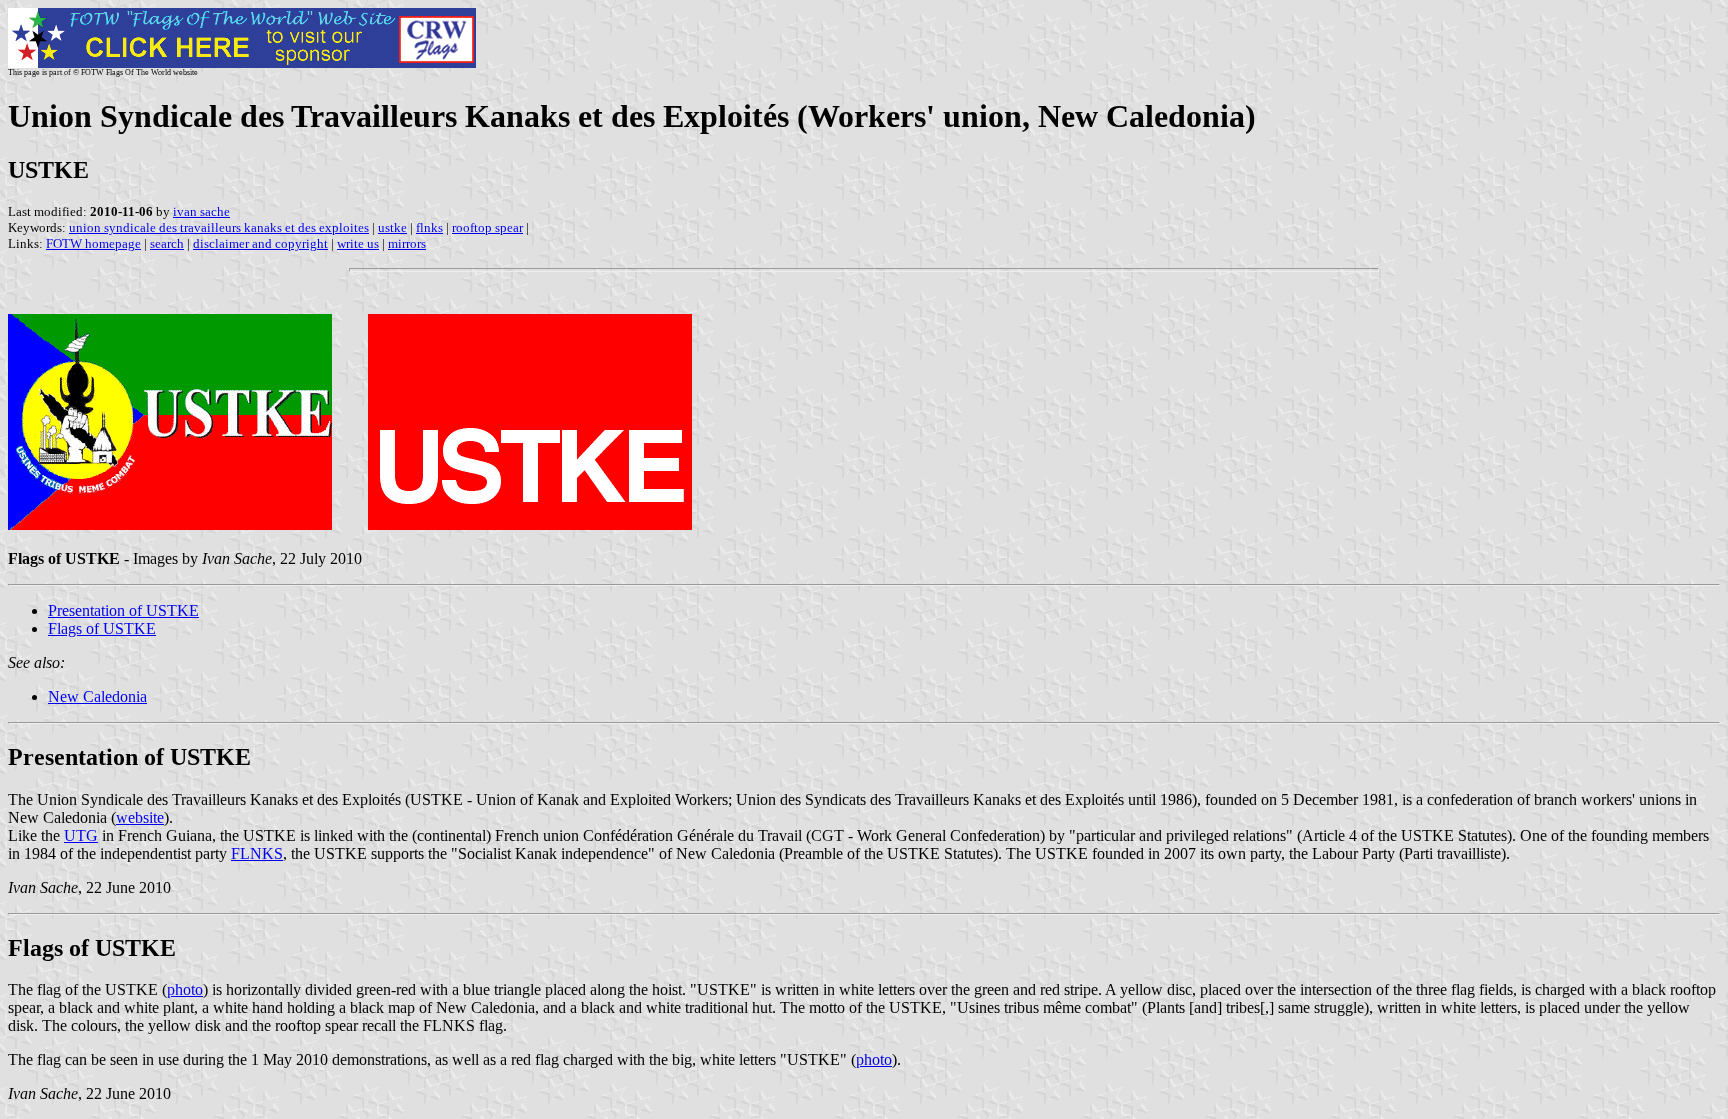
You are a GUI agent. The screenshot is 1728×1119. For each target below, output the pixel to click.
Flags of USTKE (102, 628)
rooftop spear (487, 227)
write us (358, 243)
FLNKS (257, 853)
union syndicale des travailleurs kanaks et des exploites (219, 227)
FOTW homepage (93, 243)
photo (185, 989)
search (167, 243)
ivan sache (201, 211)
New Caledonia (97, 696)
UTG (81, 835)
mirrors (407, 243)
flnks (429, 227)
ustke (392, 227)
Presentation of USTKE (123, 610)
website (140, 817)
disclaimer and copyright (260, 243)
